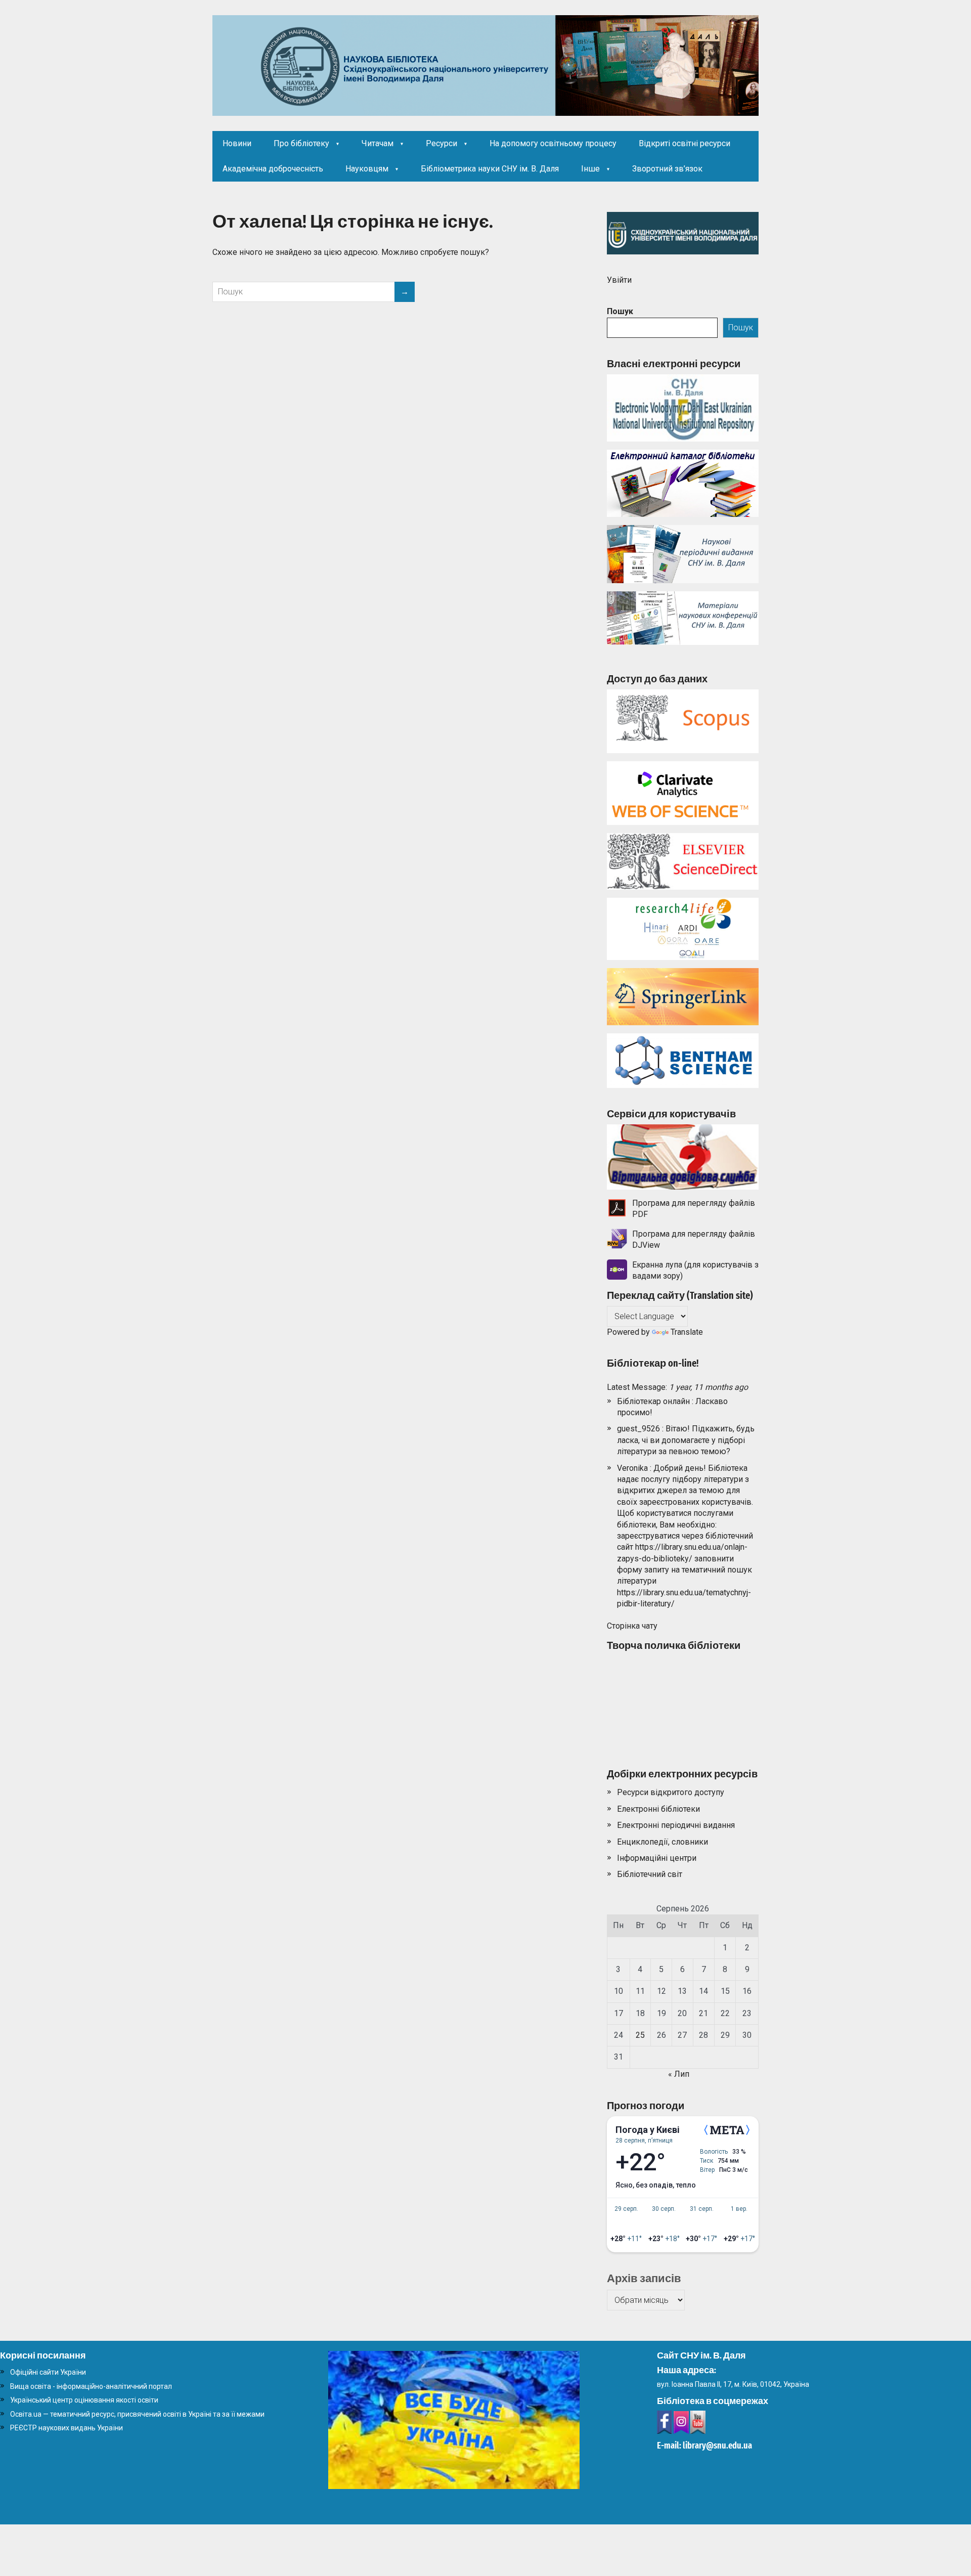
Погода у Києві (648, 2130)
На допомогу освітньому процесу (553, 143)
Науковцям (367, 169)
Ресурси (442, 143)
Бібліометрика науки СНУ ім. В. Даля (490, 169)
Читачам (378, 143)
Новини (237, 143)
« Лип (679, 2074)
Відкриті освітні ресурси (685, 143)
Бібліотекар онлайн (653, 1401)
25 (640, 2035)
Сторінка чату (632, 1626)
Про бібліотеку (301, 143)
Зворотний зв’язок (667, 169)
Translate (687, 1332)
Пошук (620, 311)
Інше (590, 169)
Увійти (619, 280)
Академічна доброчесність (273, 169)
